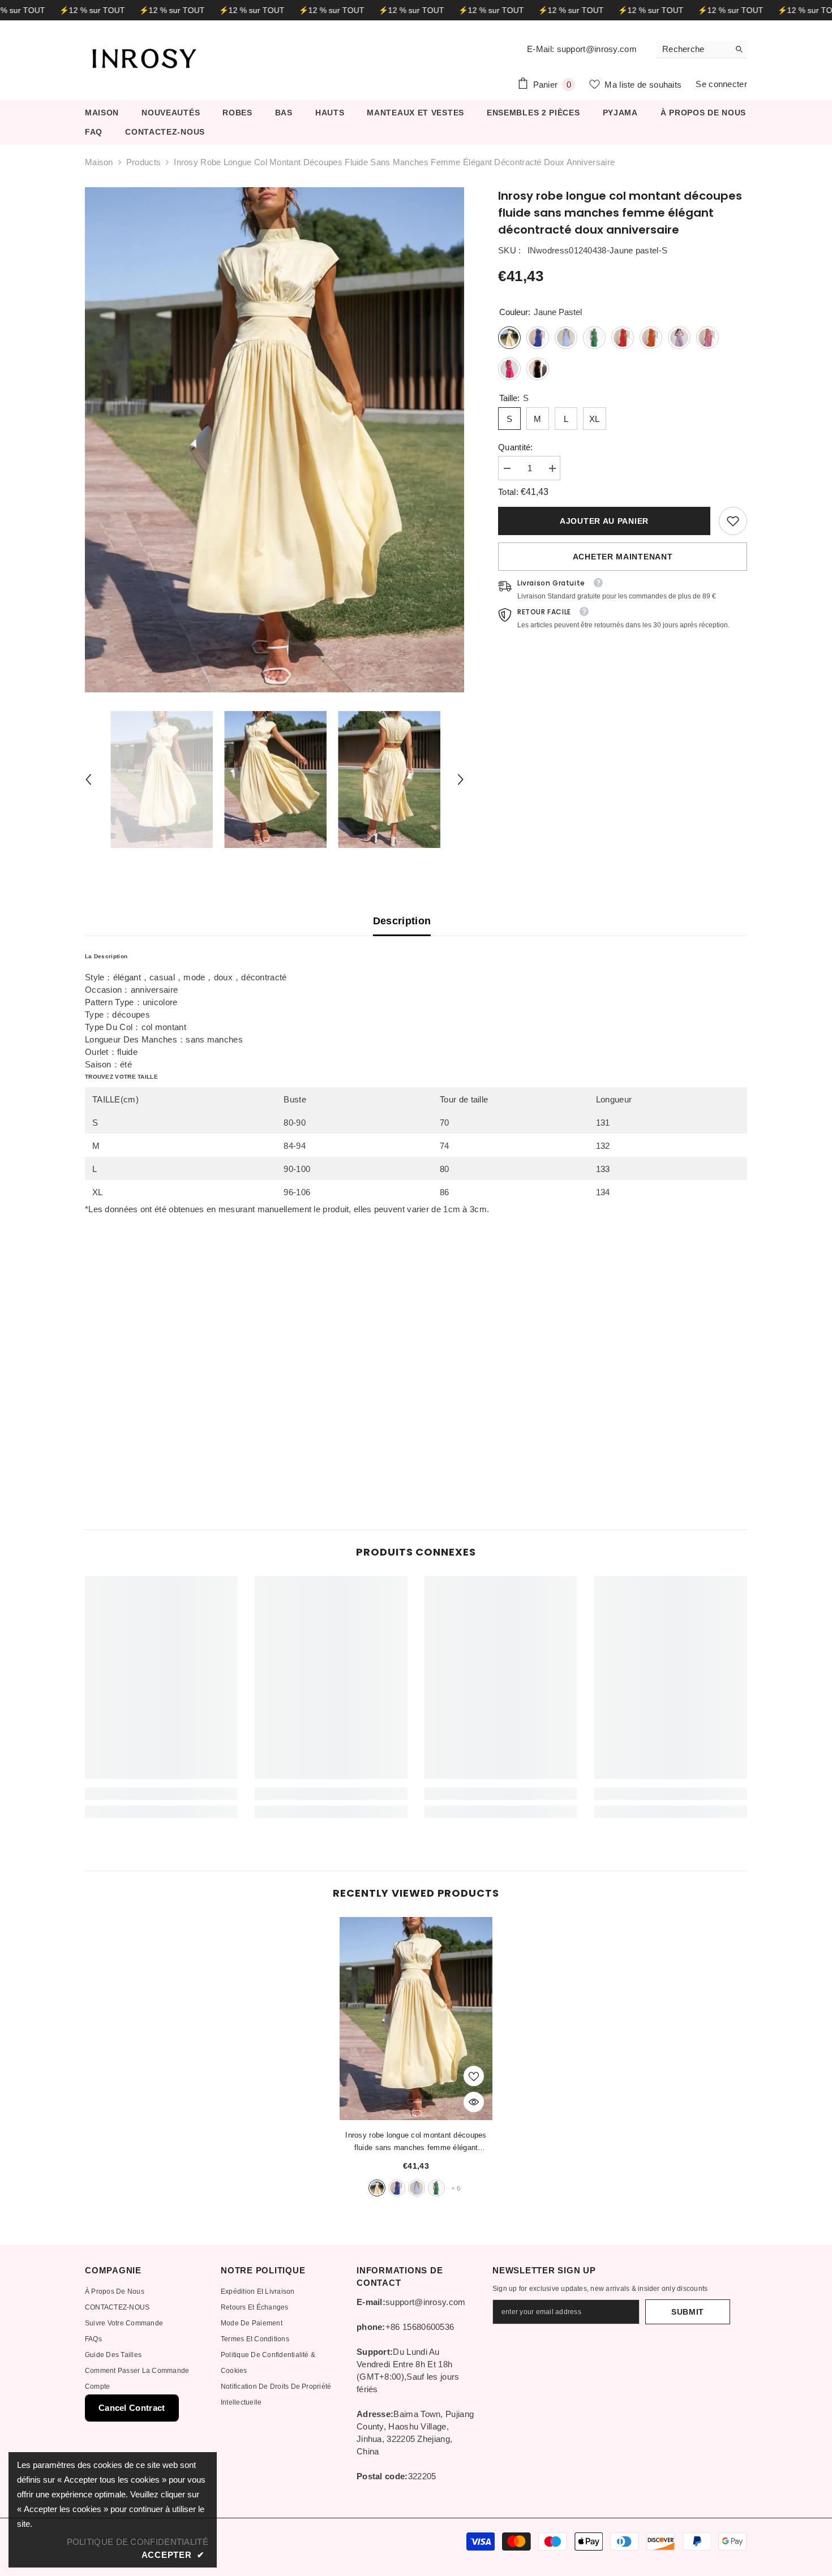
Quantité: (516, 447)
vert (436, 2188)
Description (402, 921)
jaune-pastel (377, 2188)
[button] (88, 779)
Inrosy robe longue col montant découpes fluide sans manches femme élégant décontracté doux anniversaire (416, 2142)
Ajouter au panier (601, 521)
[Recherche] (702, 49)
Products (143, 162)
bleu (397, 2188)
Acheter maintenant (623, 557)
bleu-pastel (417, 2188)
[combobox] (693, 49)
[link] (733, 521)
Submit (688, 2312)
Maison (99, 162)
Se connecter (721, 84)
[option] (275, 440)
